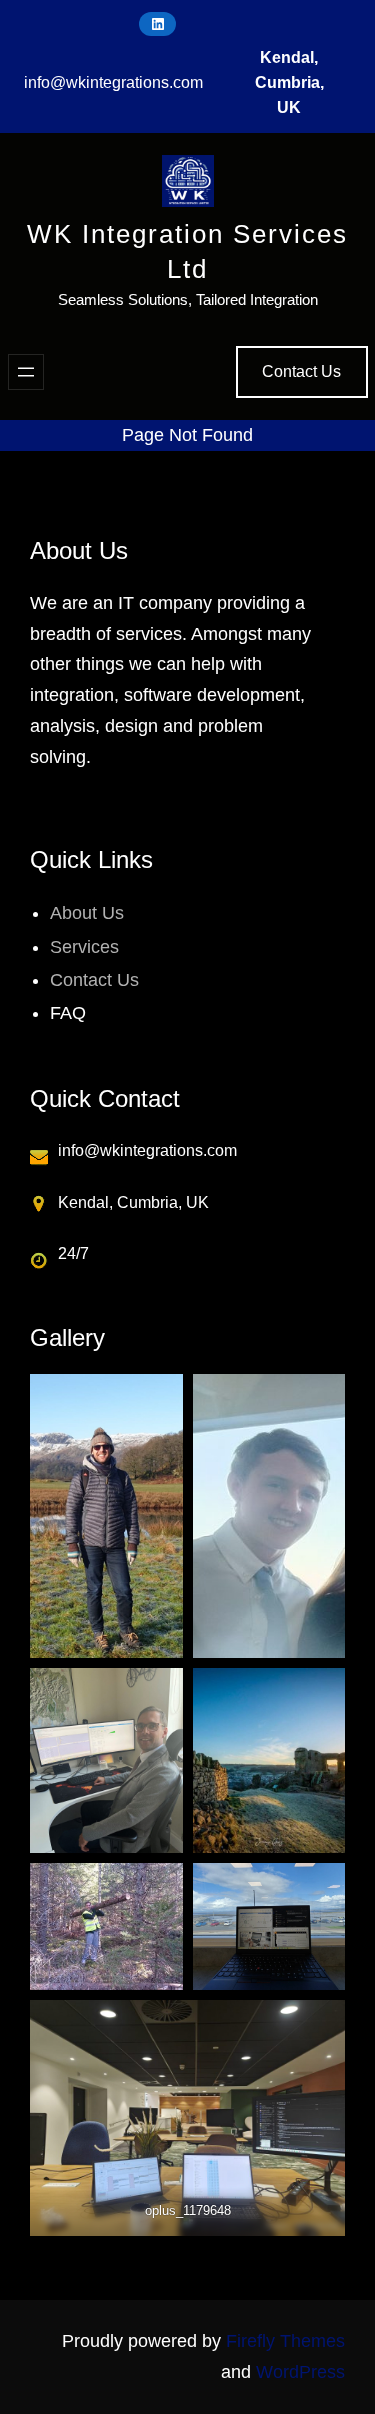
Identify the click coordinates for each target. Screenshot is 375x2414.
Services (84, 947)
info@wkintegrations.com (113, 82)
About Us (87, 913)
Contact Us (301, 371)
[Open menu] (26, 372)
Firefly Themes (285, 2341)
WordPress (300, 2372)
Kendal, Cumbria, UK (289, 82)
